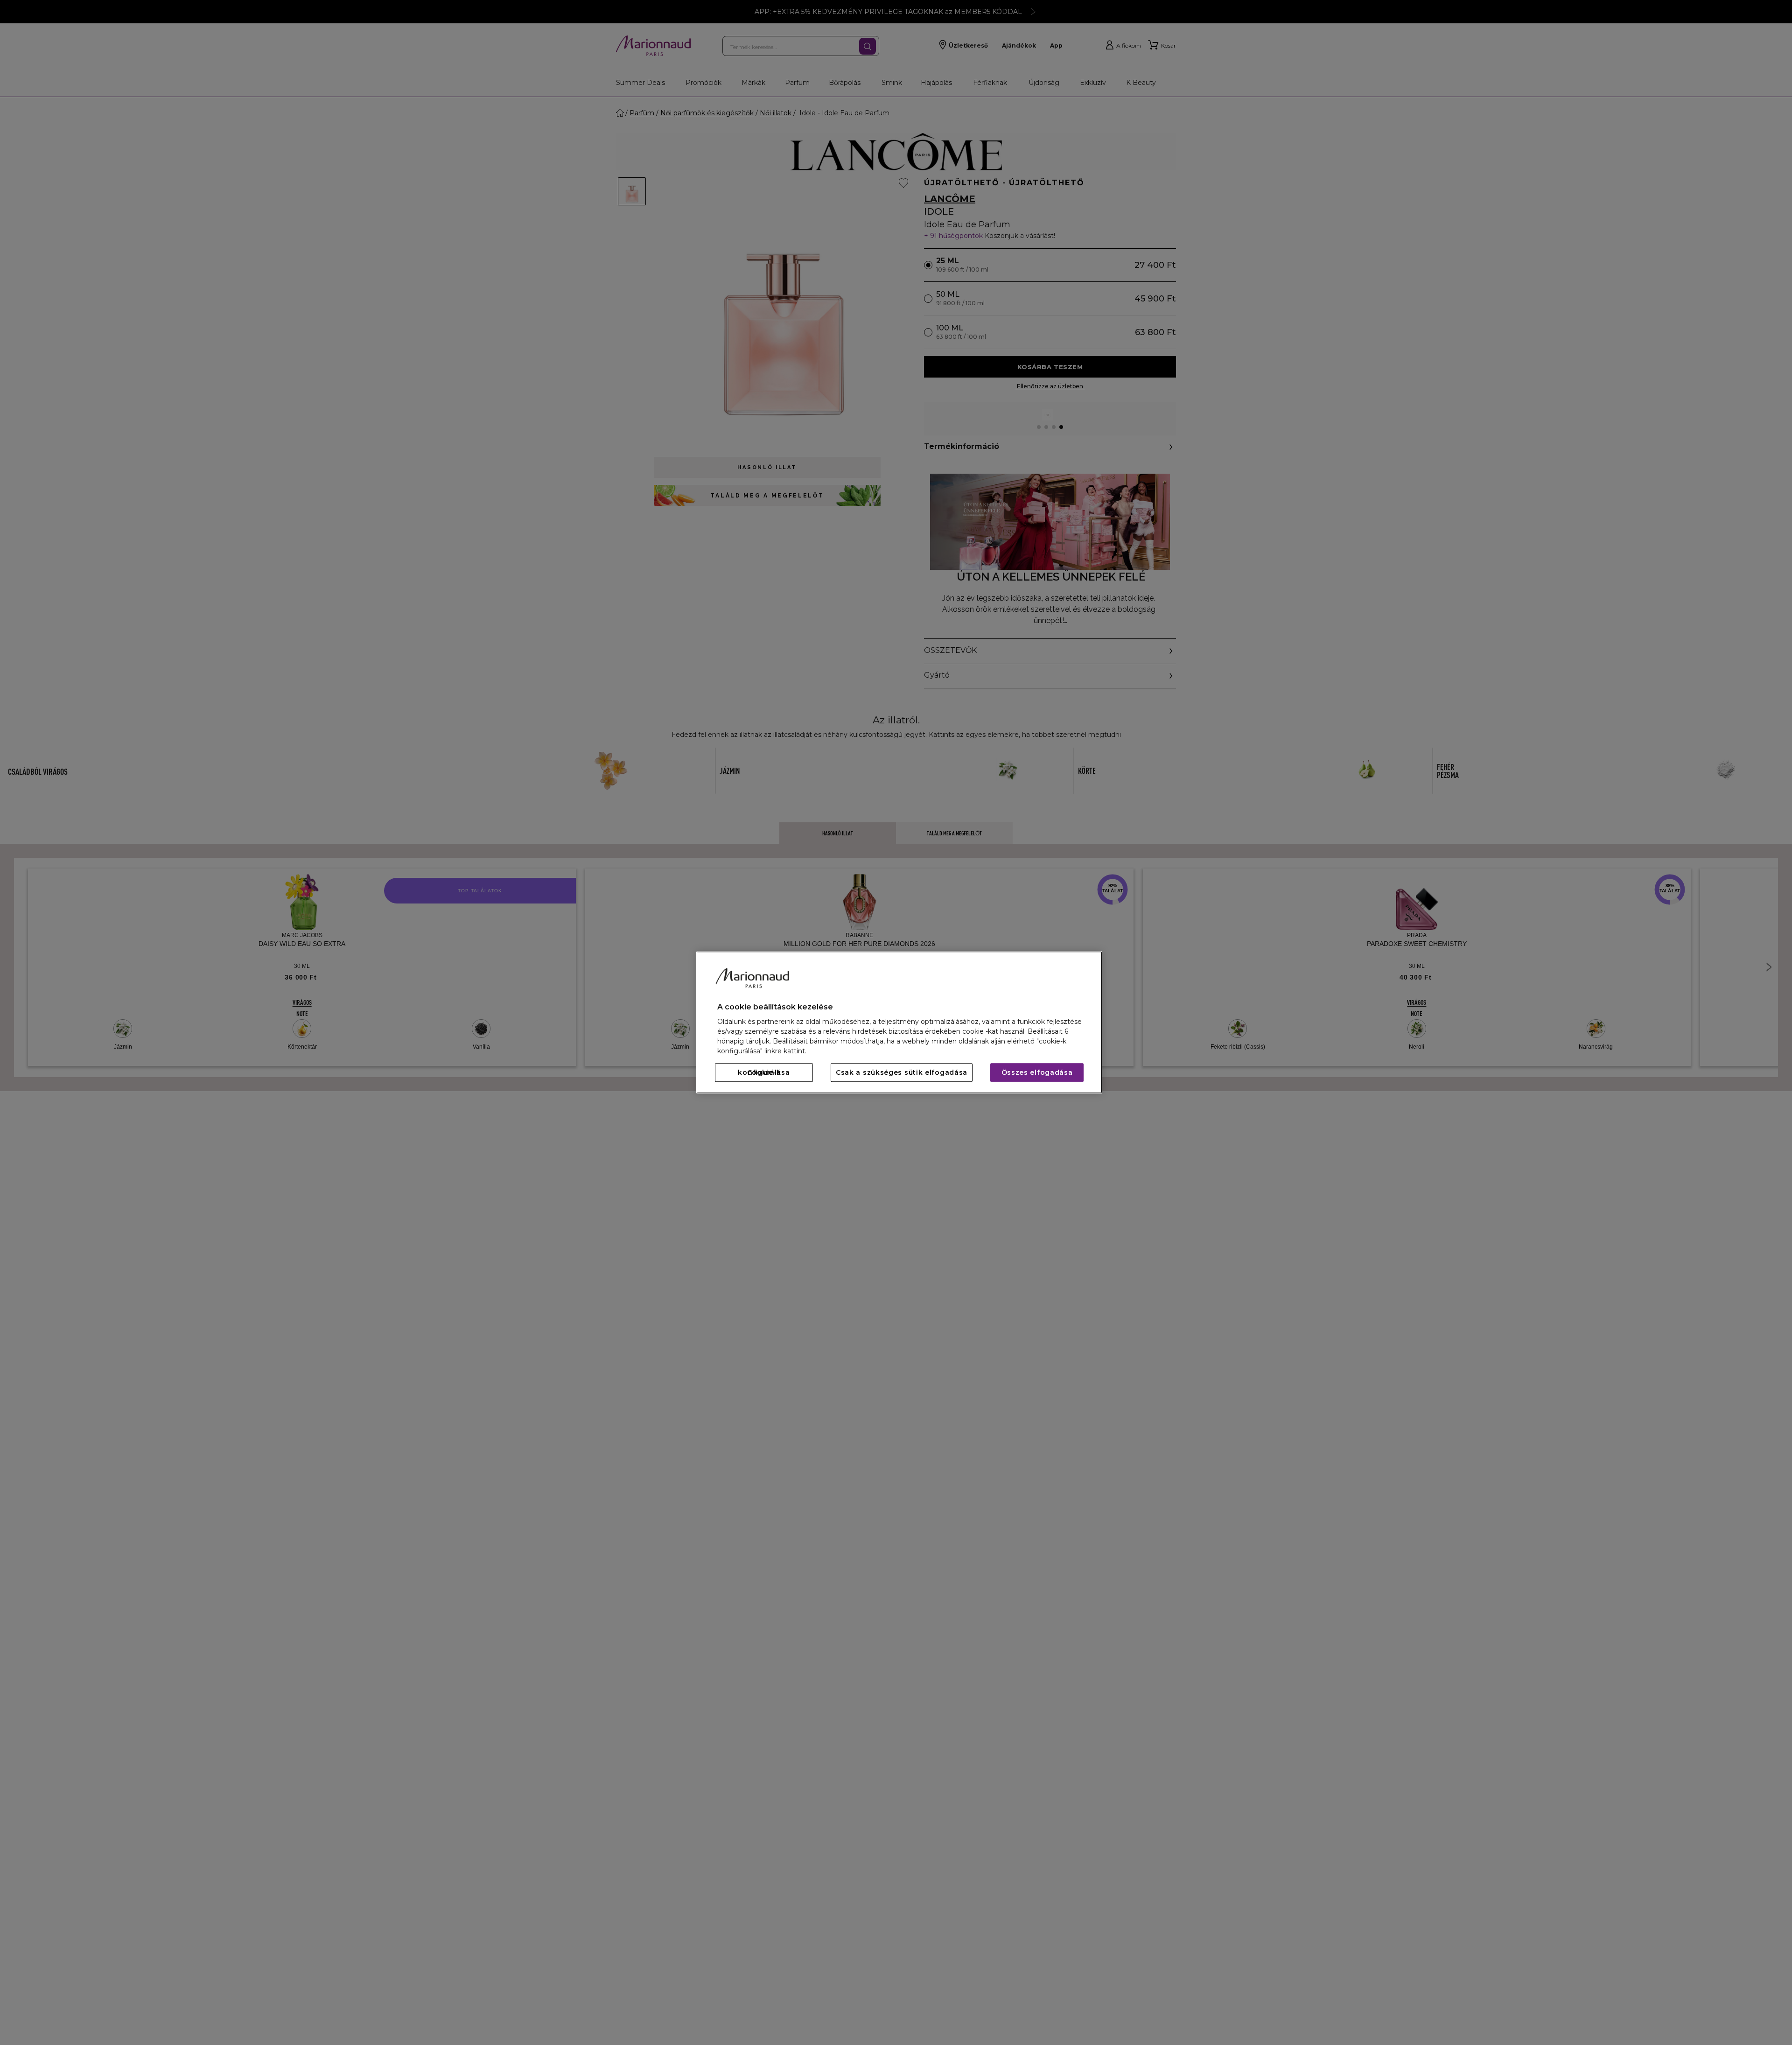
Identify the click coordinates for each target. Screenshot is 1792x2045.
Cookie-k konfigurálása (764, 1073)
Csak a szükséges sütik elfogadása (902, 1073)
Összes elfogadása (1037, 1073)
